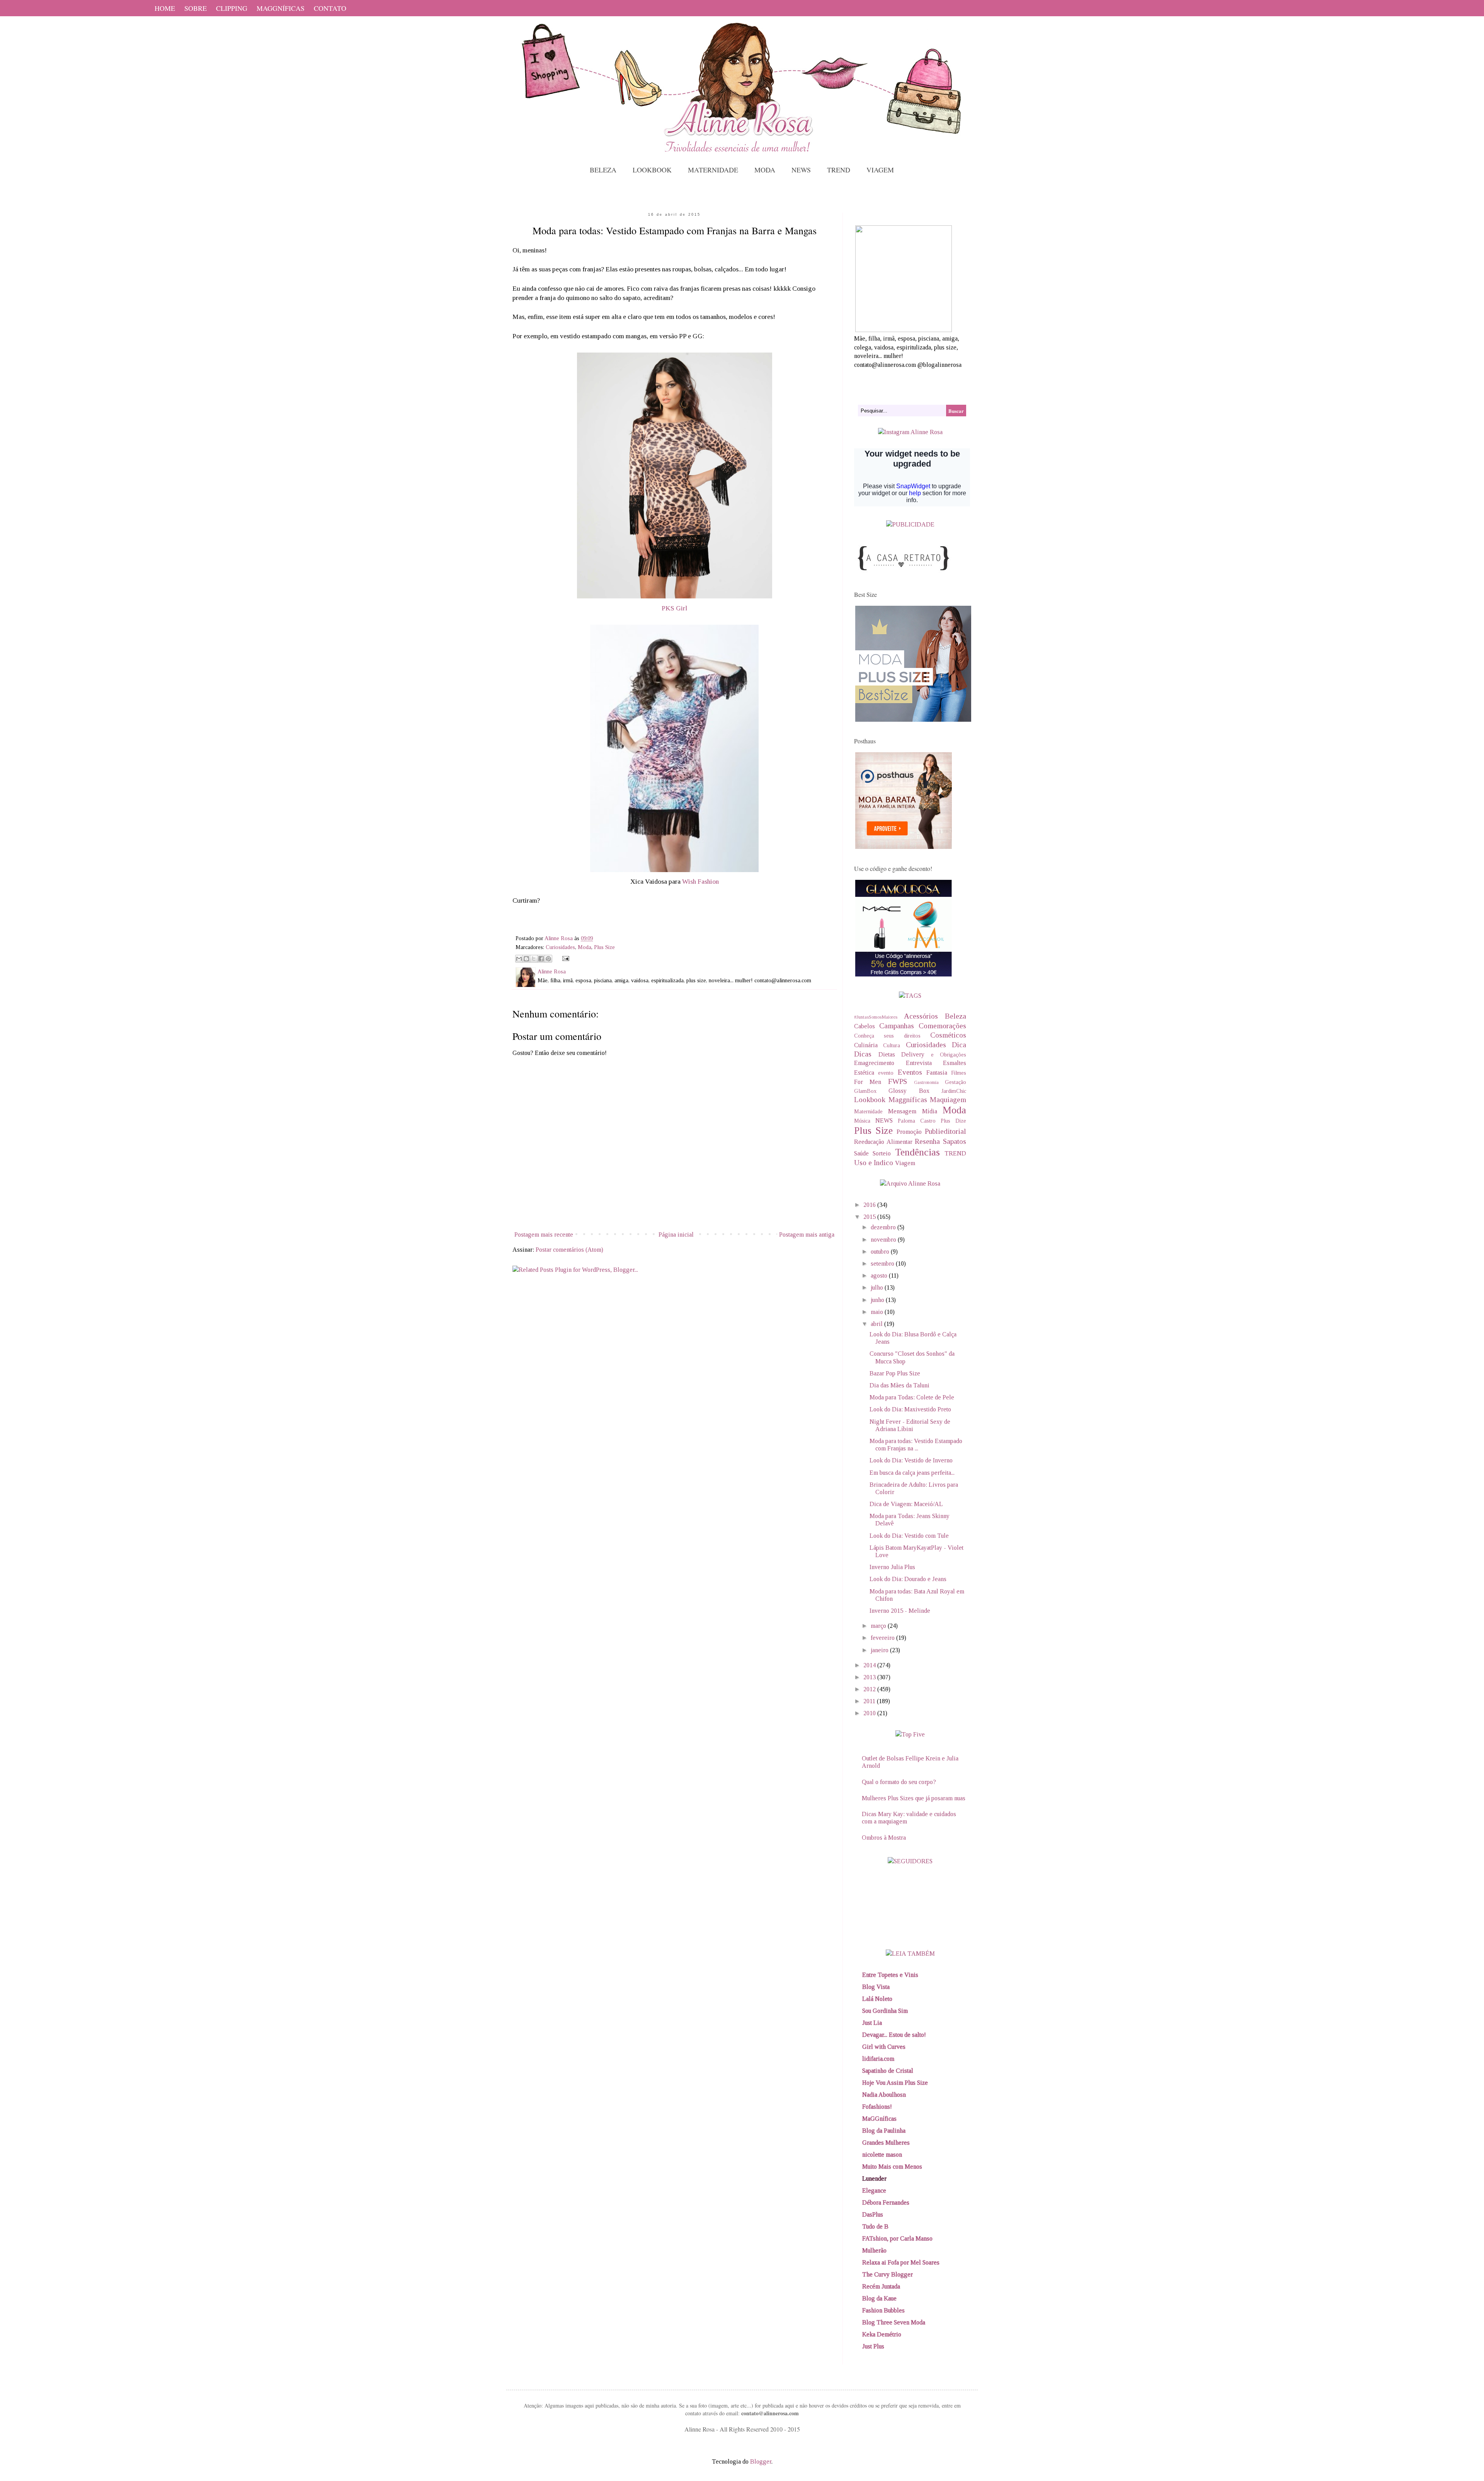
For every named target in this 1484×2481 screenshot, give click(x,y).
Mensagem (902, 1111)
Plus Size (604, 947)
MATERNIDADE (713, 170)
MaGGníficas (879, 2119)
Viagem (905, 1163)
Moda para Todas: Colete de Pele (912, 1397)
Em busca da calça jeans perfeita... (912, 1473)
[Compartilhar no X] (534, 959)
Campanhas (897, 1026)
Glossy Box (909, 1091)
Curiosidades (560, 947)
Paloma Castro (917, 1121)
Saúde (861, 1153)
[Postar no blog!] (526, 959)
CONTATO (330, 8)
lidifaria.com (878, 2059)
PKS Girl (674, 608)
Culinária (866, 1045)
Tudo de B (875, 2226)
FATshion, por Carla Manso (897, 2238)
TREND (839, 170)
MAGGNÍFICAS (281, 8)
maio (878, 1312)
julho (878, 1287)
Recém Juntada (881, 2286)
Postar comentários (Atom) (569, 1250)
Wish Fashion (700, 881)
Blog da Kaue (879, 2298)
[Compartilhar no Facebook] (541, 959)
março (879, 1626)
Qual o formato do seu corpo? (899, 1782)
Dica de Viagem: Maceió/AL (906, 1504)
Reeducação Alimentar (883, 1142)
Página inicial (676, 1235)
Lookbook (870, 1100)
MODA (765, 170)
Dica (959, 1045)
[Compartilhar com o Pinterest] (548, 959)
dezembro (884, 1227)
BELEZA (603, 170)
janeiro (880, 1650)
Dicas (863, 1054)
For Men (868, 1082)
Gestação (956, 1082)
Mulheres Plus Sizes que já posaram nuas (914, 1798)
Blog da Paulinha (884, 2131)
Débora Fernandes (886, 2202)
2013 (870, 1677)
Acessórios (921, 1016)
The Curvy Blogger (888, 2274)
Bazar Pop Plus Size (895, 1373)
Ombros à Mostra (884, 1838)
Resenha (927, 1141)
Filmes (959, 1073)
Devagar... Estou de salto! (894, 2035)
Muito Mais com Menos (892, 2167)
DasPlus (873, 2214)
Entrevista (919, 1063)
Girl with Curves (884, 2047)
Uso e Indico (874, 1163)
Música (862, 1121)
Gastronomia (926, 1082)
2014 (870, 1665)
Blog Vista (876, 1987)
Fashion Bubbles (883, 2310)
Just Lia (872, 2023)
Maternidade (868, 1111)
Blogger (761, 2461)
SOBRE (196, 8)
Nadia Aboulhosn (884, 2095)
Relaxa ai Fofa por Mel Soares (901, 2262)
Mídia (930, 1111)
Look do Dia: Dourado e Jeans (908, 1579)
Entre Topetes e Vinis (890, 1975)
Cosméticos (948, 1035)
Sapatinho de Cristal (888, 2071)
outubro (881, 1252)
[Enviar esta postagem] (564, 958)
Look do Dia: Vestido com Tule (909, 1536)
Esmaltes (955, 1063)
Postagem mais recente (544, 1235)
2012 (870, 1689)
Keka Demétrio (882, 2334)
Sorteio (882, 1153)
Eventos (910, 1072)
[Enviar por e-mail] (519, 959)
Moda (585, 947)
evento (886, 1073)
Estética (864, 1073)
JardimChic (954, 1091)
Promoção (909, 1132)
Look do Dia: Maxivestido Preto (910, 1409)
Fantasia (937, 1073)
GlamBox (865, 1091)
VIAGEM (880, 170)
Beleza (956, 1016)
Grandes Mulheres (886, 2143)
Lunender (874, 2179)
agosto (880, 1275)
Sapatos (955, 1141)
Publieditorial (945, 1131)
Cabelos (865, 1026)
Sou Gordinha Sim (885, 2011)
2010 (870, 1713)
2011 (870, 1701)
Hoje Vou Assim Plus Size (895, 2083)
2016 (870, 1205)
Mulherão (874, 2250)
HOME (165, 8)
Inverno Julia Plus (892, 1567)
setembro (883, 1264)
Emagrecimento (874, 1063)
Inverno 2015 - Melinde (900, 1611)
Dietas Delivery (902, 1054)
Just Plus (873, 2346)
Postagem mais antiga (807, 1235)
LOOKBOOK (652, 170)
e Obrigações (949, 1055)
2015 (870, 1217)
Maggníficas (908, 1100)
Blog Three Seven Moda (894, 2322)
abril (877, 1324)
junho (878, 1300)
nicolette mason (882, 2155)
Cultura (892, 1045)
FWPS (898, 1081)
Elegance (874, 2190)
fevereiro (883, 1638)
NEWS (801, 170)
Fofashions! (877, 2107)
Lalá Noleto (877, 1999)
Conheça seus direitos (887, 1036)
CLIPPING (232, 8)
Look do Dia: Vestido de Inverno (911, 1460)
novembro (884, 1240)
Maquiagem (948, 1100)
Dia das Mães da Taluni (899, 1385)
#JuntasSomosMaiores (876, 1017)
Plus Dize (953, 1121)
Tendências (917, 1152)
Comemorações (942, 1026)
